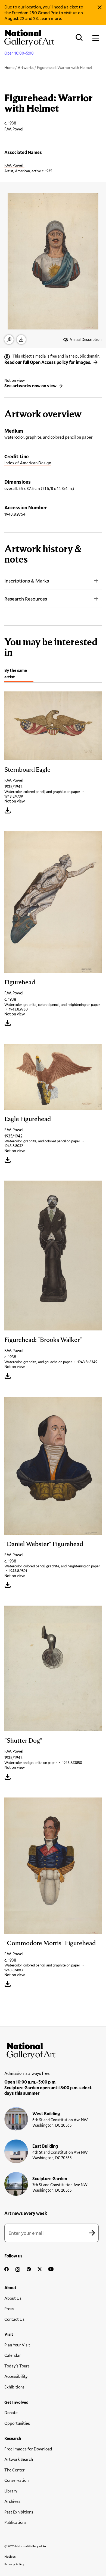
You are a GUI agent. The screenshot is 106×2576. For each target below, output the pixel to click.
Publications (15, 2522)
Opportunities (17, 2423)
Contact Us (14, 2319)
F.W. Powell (14, 165)
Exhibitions (14, 2387)
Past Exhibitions (19, 2512)
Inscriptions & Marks (27, 581)
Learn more (50, 18)
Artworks (26, 68)
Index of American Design (28, 463)
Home (9, 68)
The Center (15, 2470)
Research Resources (26, 599)
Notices (10, 2556)
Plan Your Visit (17, 2345)
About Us (13, 2298)
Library (11, 2491)
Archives (12, 2501)
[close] (100, 7)
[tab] (19, 674)
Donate (11, 2412)
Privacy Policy (14, 2564)
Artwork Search (19, 2459)
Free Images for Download (28, 2449)
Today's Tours (17, 2366)
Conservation (16, 2480)
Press (9, 2308)
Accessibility (16, 2376)
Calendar (13, 2355)
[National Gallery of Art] (53, 2050)
